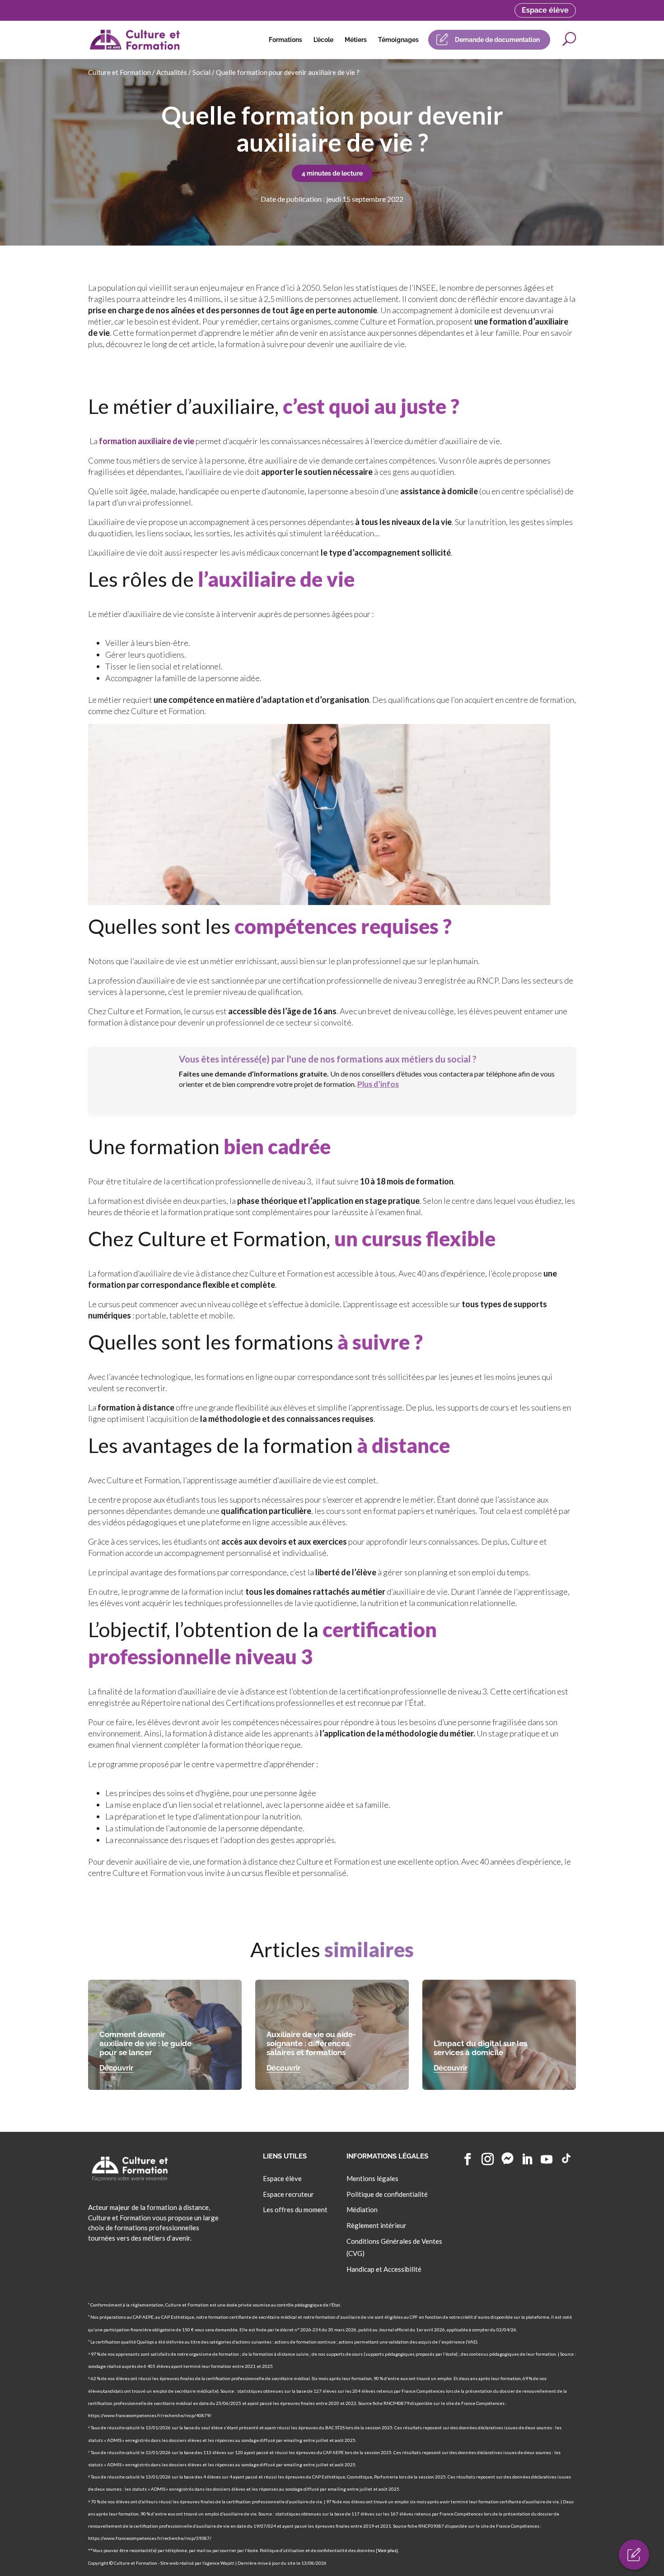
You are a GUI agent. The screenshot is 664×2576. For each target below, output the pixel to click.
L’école (323, 40)
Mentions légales (372, 2178)
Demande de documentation (497, 40)
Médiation (362, 2209)
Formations (285, 40)
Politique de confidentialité (387, 2194)
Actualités (172, 72)
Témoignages (398, 40)
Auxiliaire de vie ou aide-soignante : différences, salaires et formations (311, 2043)
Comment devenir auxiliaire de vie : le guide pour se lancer (145, 2043)
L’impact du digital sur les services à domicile (480, 2048)
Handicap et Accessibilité (384, 2269)
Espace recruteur (288, 2194)
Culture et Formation (119, 72)
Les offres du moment (295, 2209)
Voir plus (387, 2550)
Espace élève (545, 10)
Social (201, 72)
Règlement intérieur (376, 2225)
